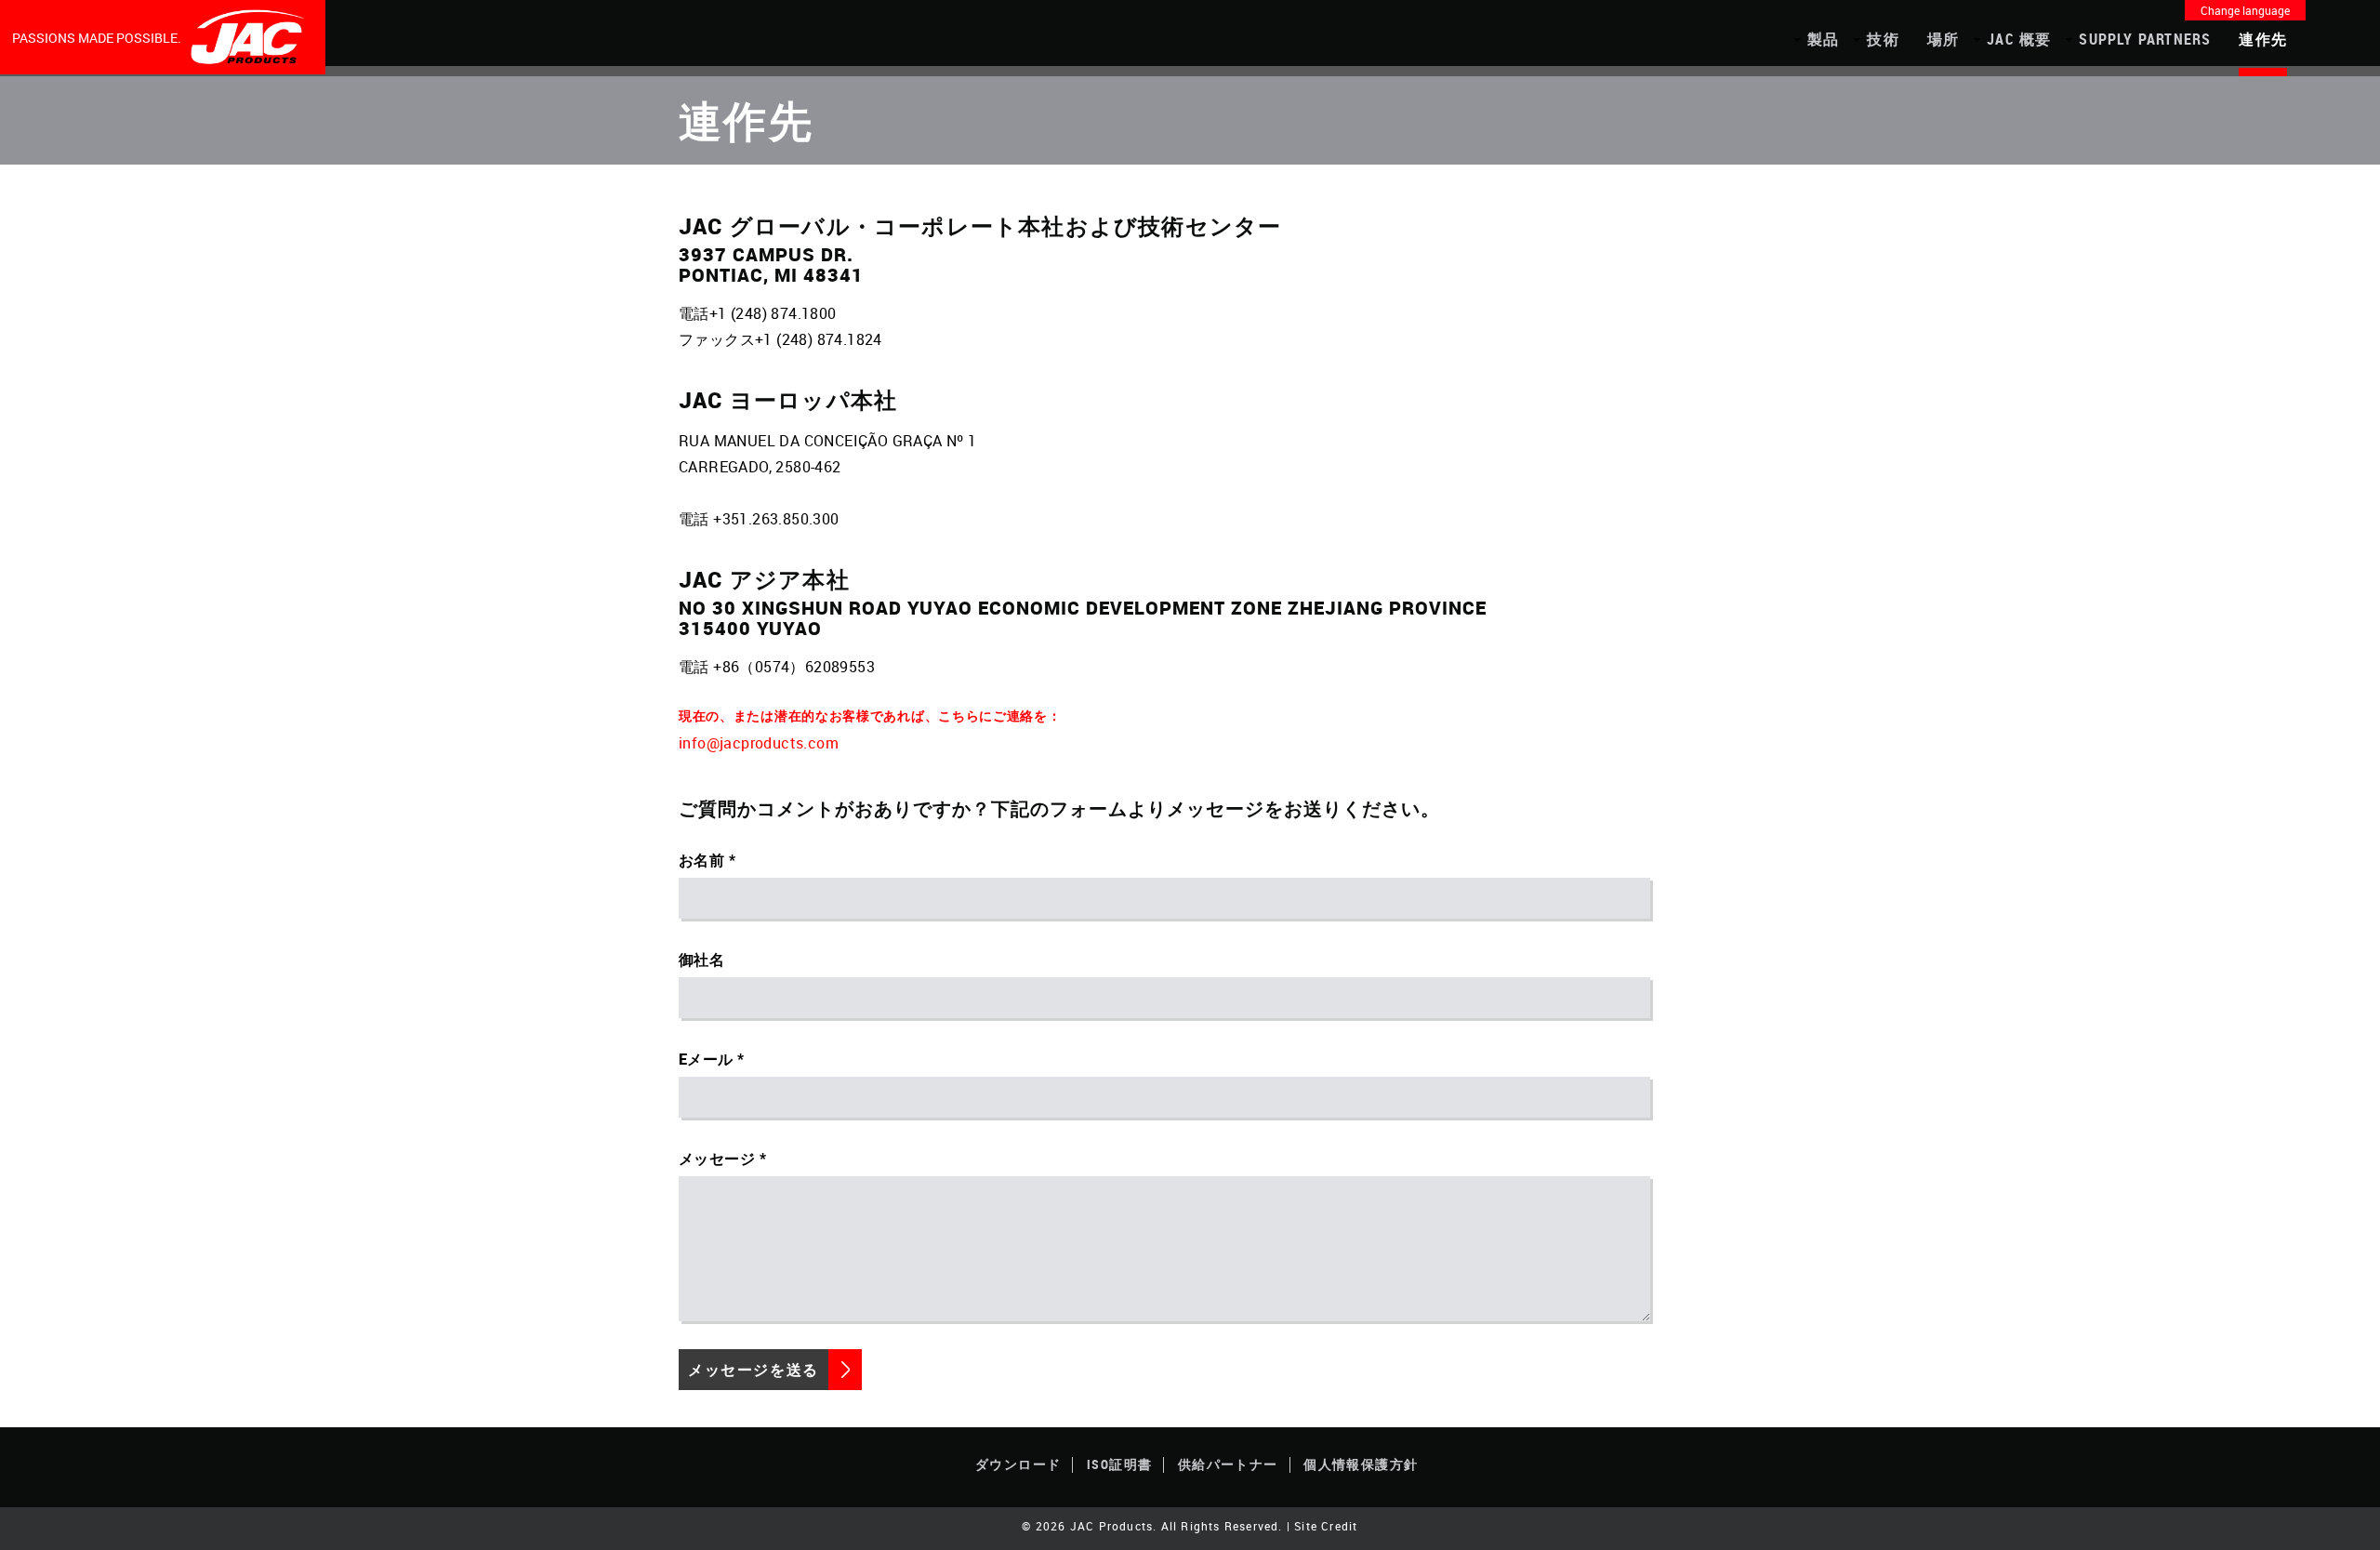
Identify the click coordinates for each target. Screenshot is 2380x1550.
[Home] (249, 37)
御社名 (701, 960)
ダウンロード (1018, 1464)
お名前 (701, 860)
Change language (2245, 10)
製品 (1823, 39)
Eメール (706, 1059)
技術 (1883, 39)
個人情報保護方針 (1361, 1464)
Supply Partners (2145, 39)
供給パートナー (1228, 1464)
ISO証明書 (1119, 1464)
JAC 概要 (2019, 39)
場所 (1943, 39)
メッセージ (717, 1159)
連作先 (2263, 39)
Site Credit (1326, 1526)
